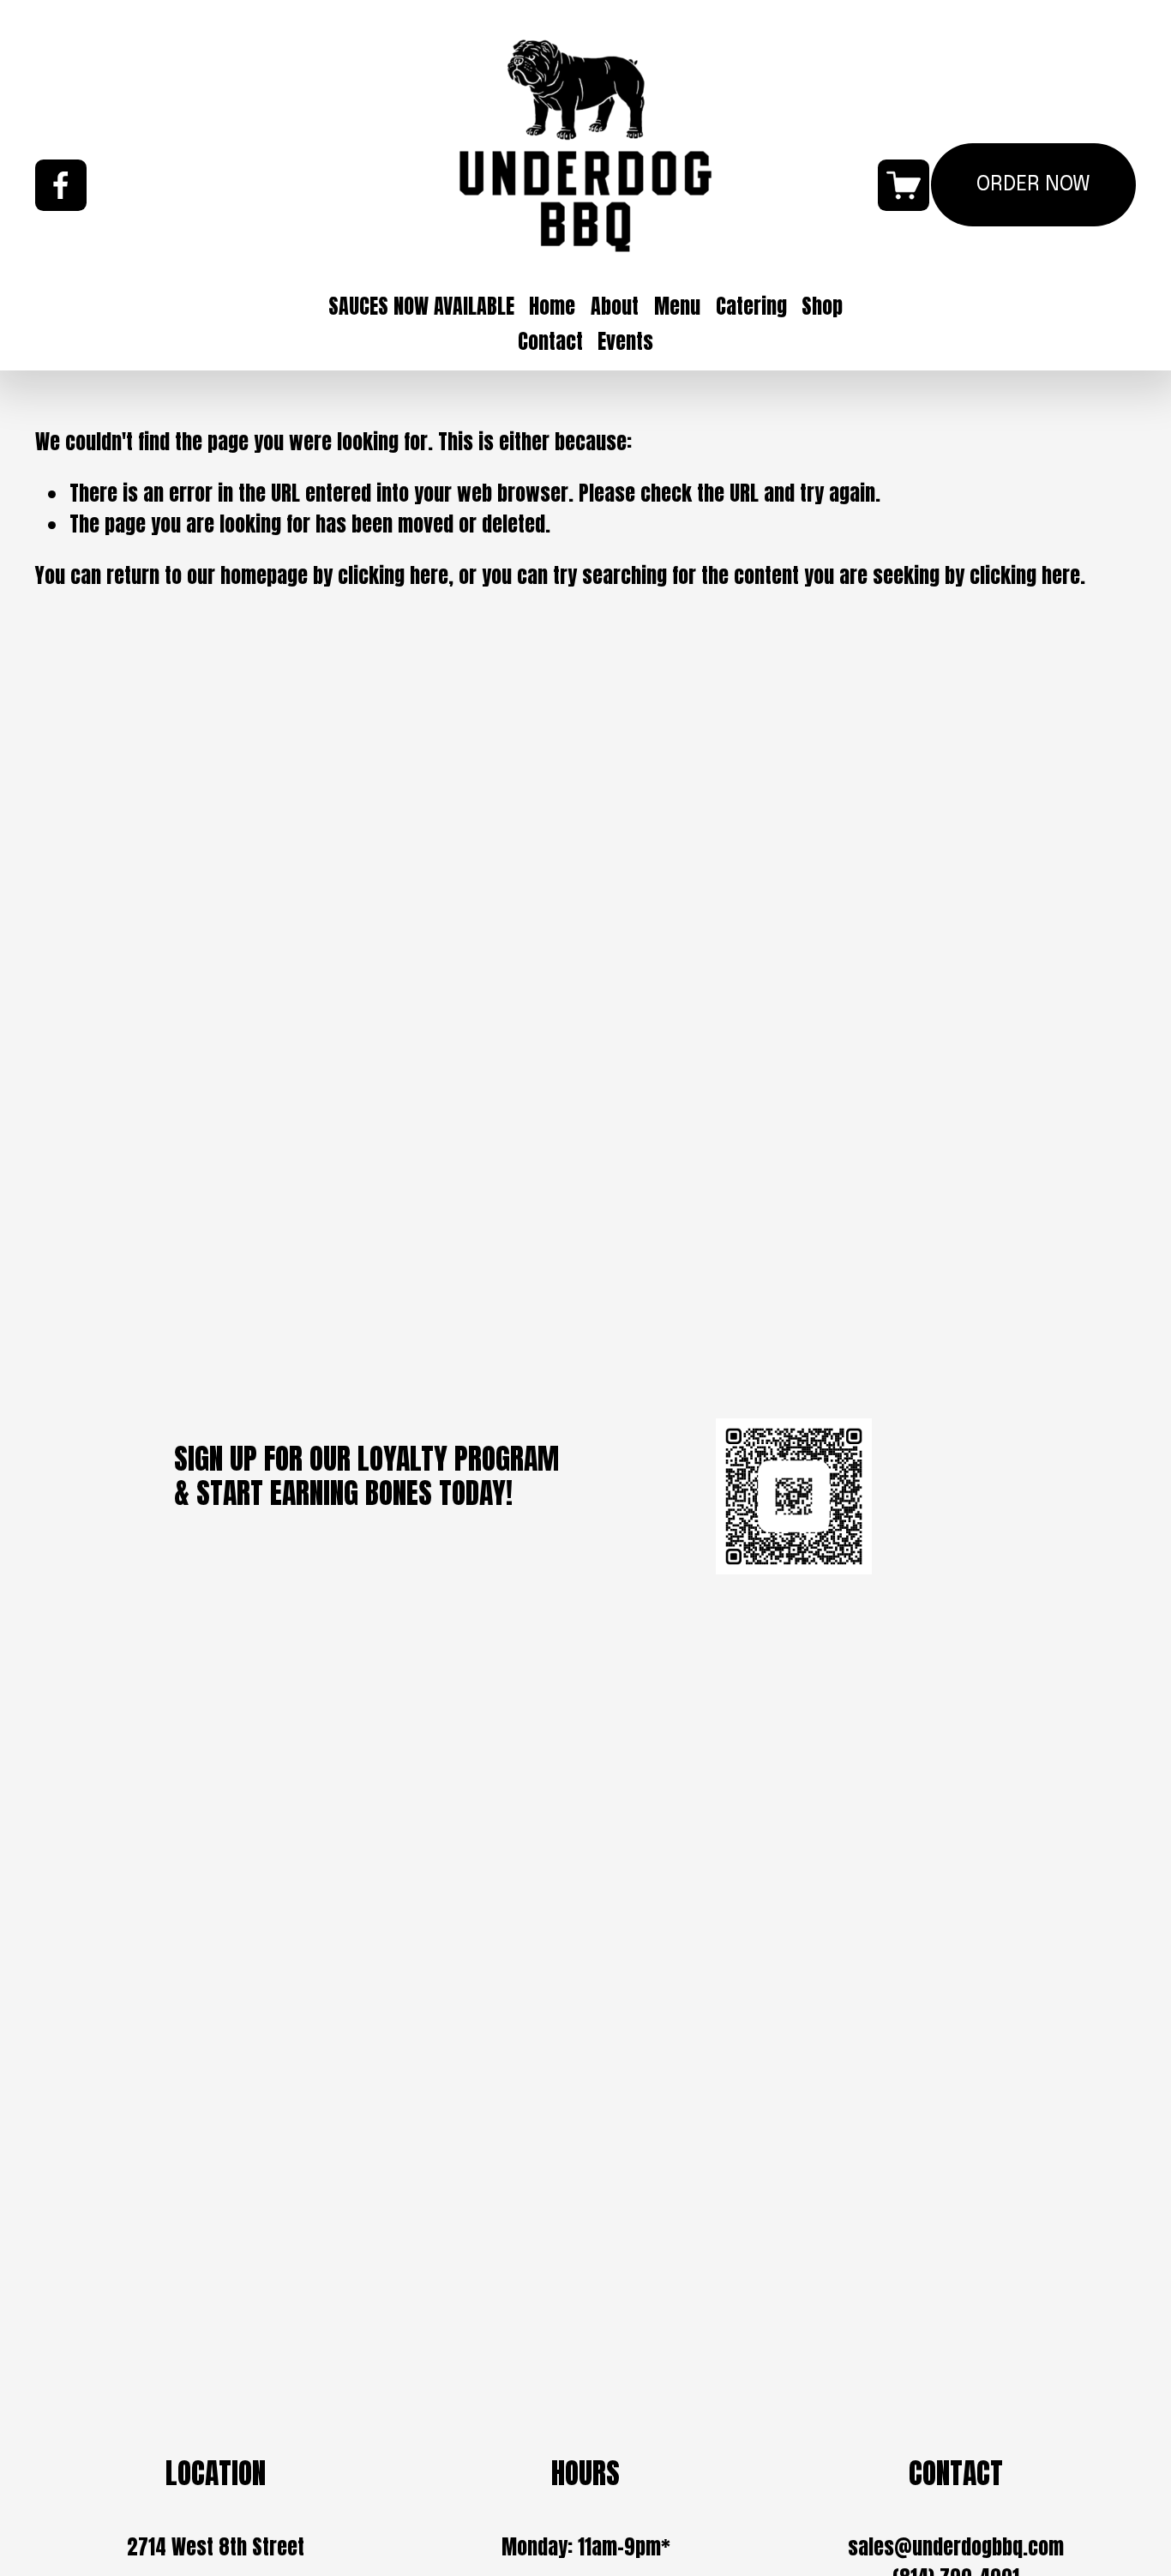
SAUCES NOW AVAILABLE (421, 306)
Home (552, 306)
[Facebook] (61, 185)
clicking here (393, 575)
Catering (751, 306)
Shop (822, 306)
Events (625, 341)
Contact (550, 341)
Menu (677, 306)
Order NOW (1033, 185)
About (615, 306)
